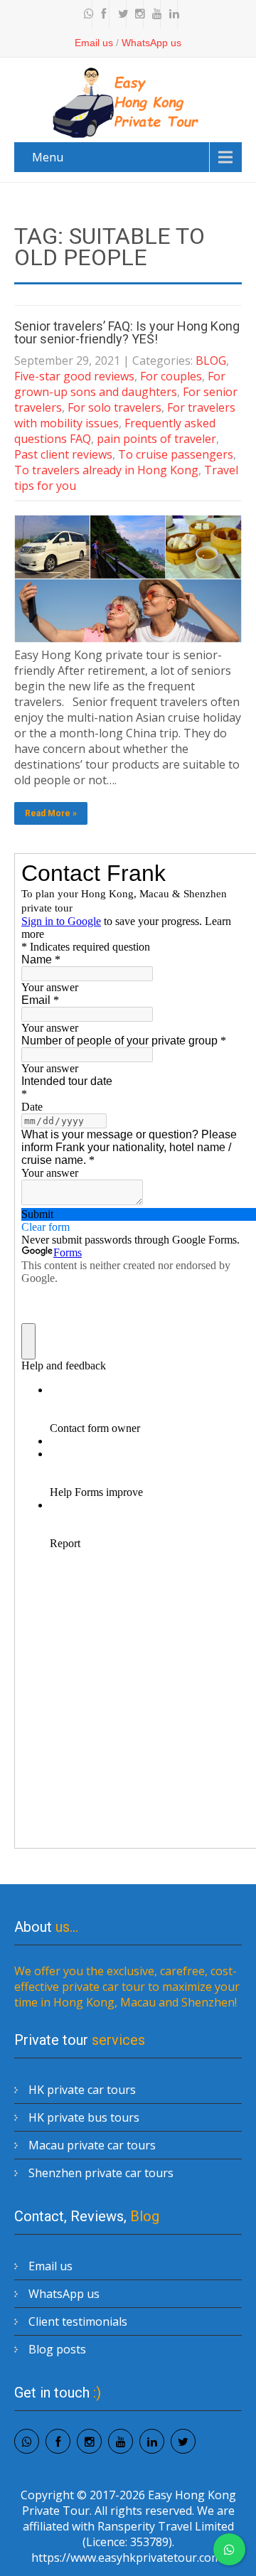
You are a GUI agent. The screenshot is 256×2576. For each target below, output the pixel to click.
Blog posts (57, 2349)
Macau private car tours (92, 2145)
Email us (94, 43)
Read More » (51, 813)
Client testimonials (78, 2321)
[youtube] (154, 14)
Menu (48, 157)
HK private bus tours (84, 2117)
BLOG (211, 360)
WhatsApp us (151, 43)
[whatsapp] (85, 14)
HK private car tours (82, 2090)
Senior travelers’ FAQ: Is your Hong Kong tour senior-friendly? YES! (127, 332)
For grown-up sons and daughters (120, 384)
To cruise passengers (176, 454)
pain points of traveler (156, 439)
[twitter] (119, 14)
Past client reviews (63, 454)
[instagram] (137, 14)
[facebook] (102, 14)
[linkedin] (171, 14)
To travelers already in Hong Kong (106, 470)
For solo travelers (114, 407)
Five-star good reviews (74, 376)
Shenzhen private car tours (101, 2173)
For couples (171, 376)
